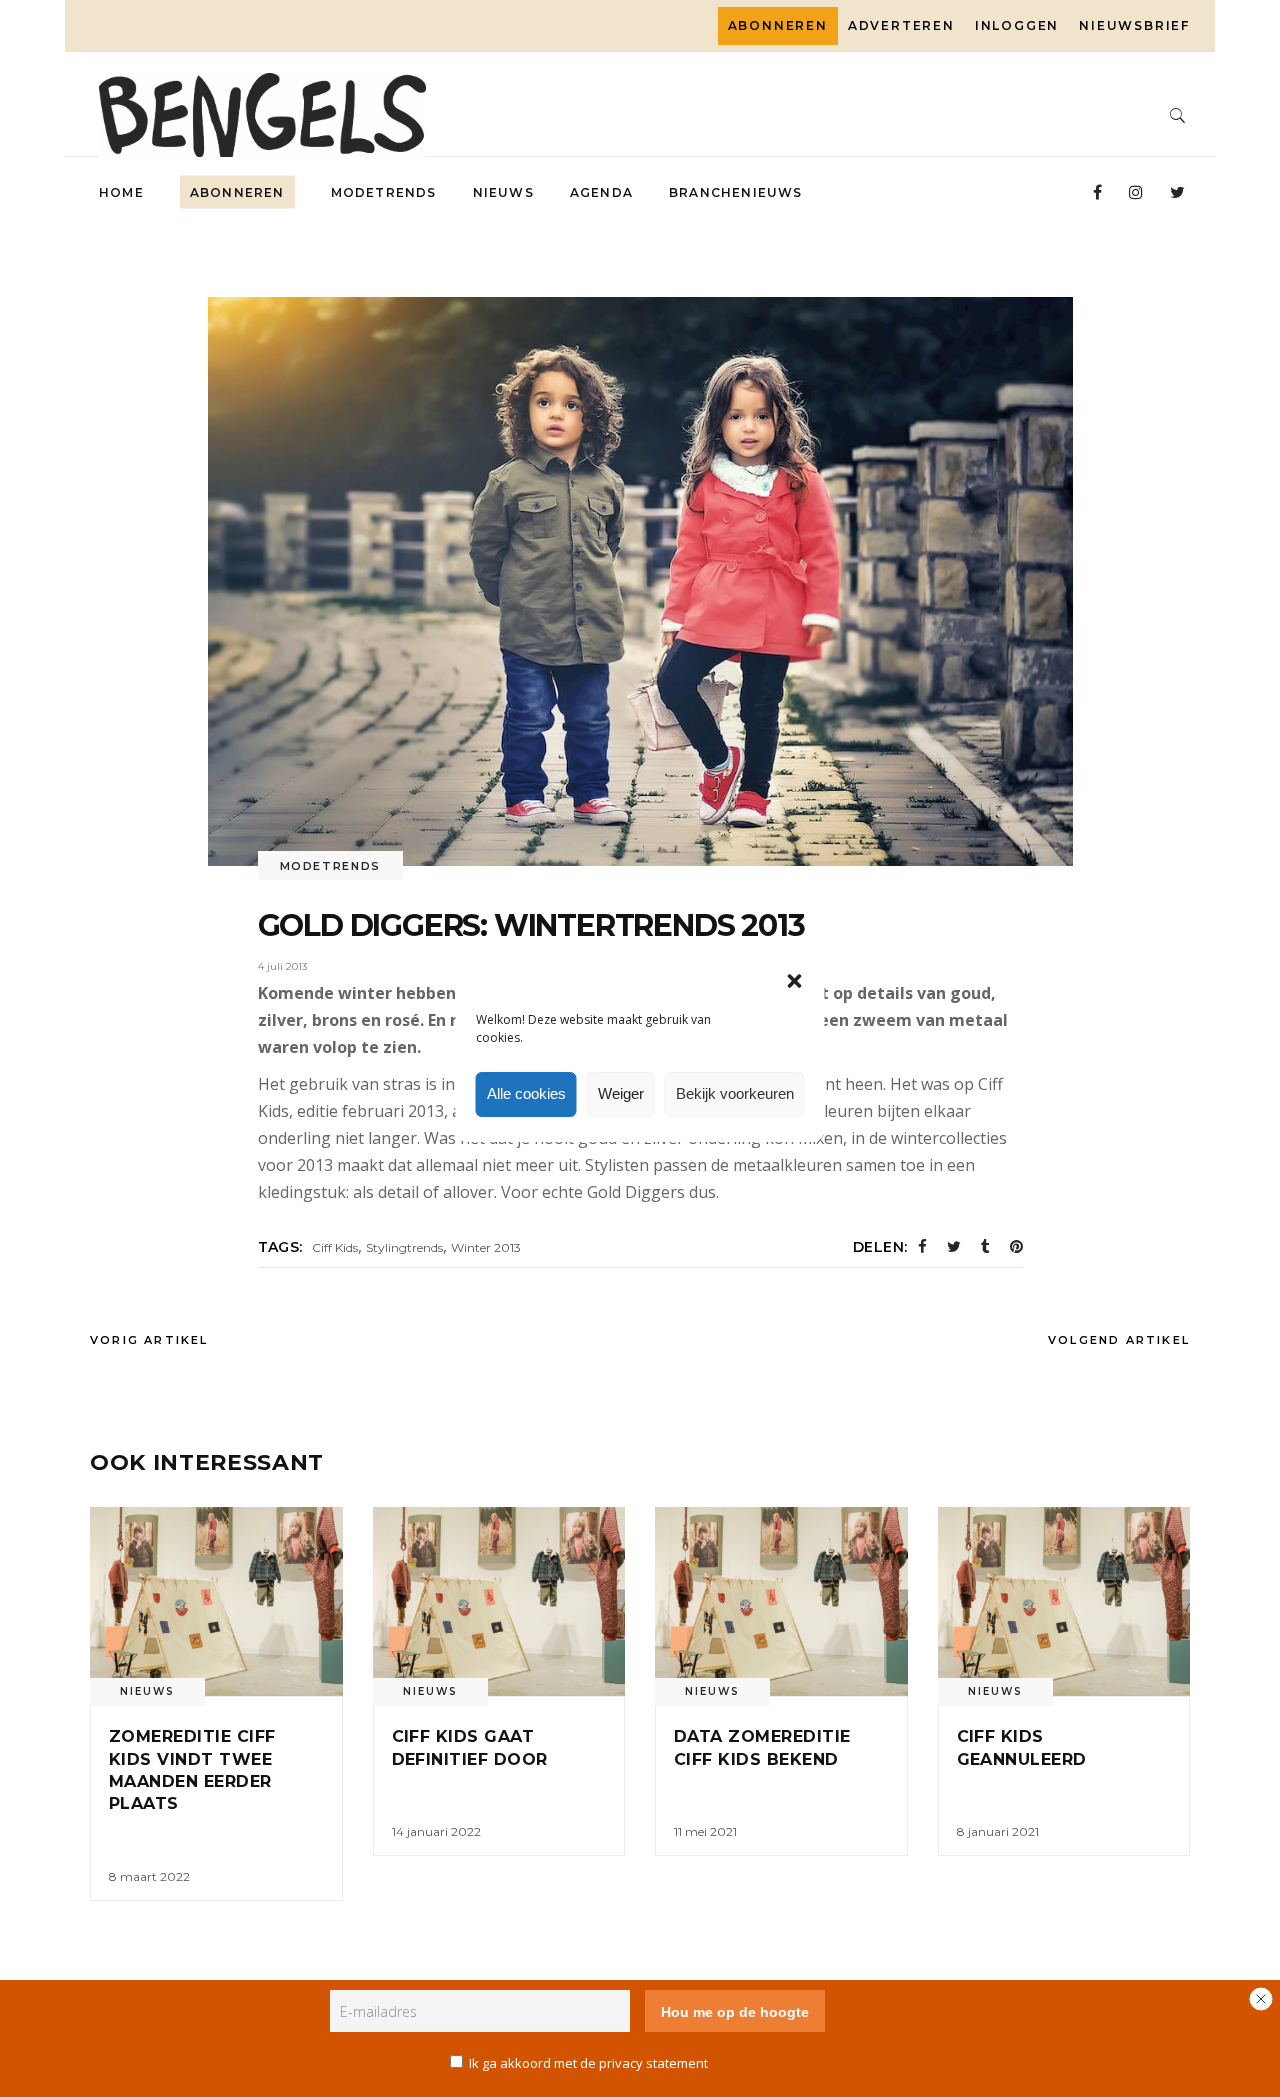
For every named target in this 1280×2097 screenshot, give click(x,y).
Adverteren (901, 25)
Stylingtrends (404, 1247)
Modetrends (331, 866)
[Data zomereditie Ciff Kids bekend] (781, 1601)
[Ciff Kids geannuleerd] (1064, 1601)
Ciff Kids (335, 1247)
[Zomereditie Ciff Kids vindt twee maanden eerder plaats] (216, 1601)
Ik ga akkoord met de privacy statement (588, 2063)
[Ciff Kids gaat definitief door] (499, 1601)
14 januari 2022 (436, 1831)
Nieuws (147, 1691)
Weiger (621, 1093)
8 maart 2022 (149, 1876)
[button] (795, 981)
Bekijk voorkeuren (735, 1093)
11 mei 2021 (705, 1831)
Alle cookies (526, 1093)
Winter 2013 (486, 1247)
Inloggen (1017, 25)
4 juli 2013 (282, 966)
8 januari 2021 (998, 1831)
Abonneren (778, 25)
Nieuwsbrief (1134, 25)
